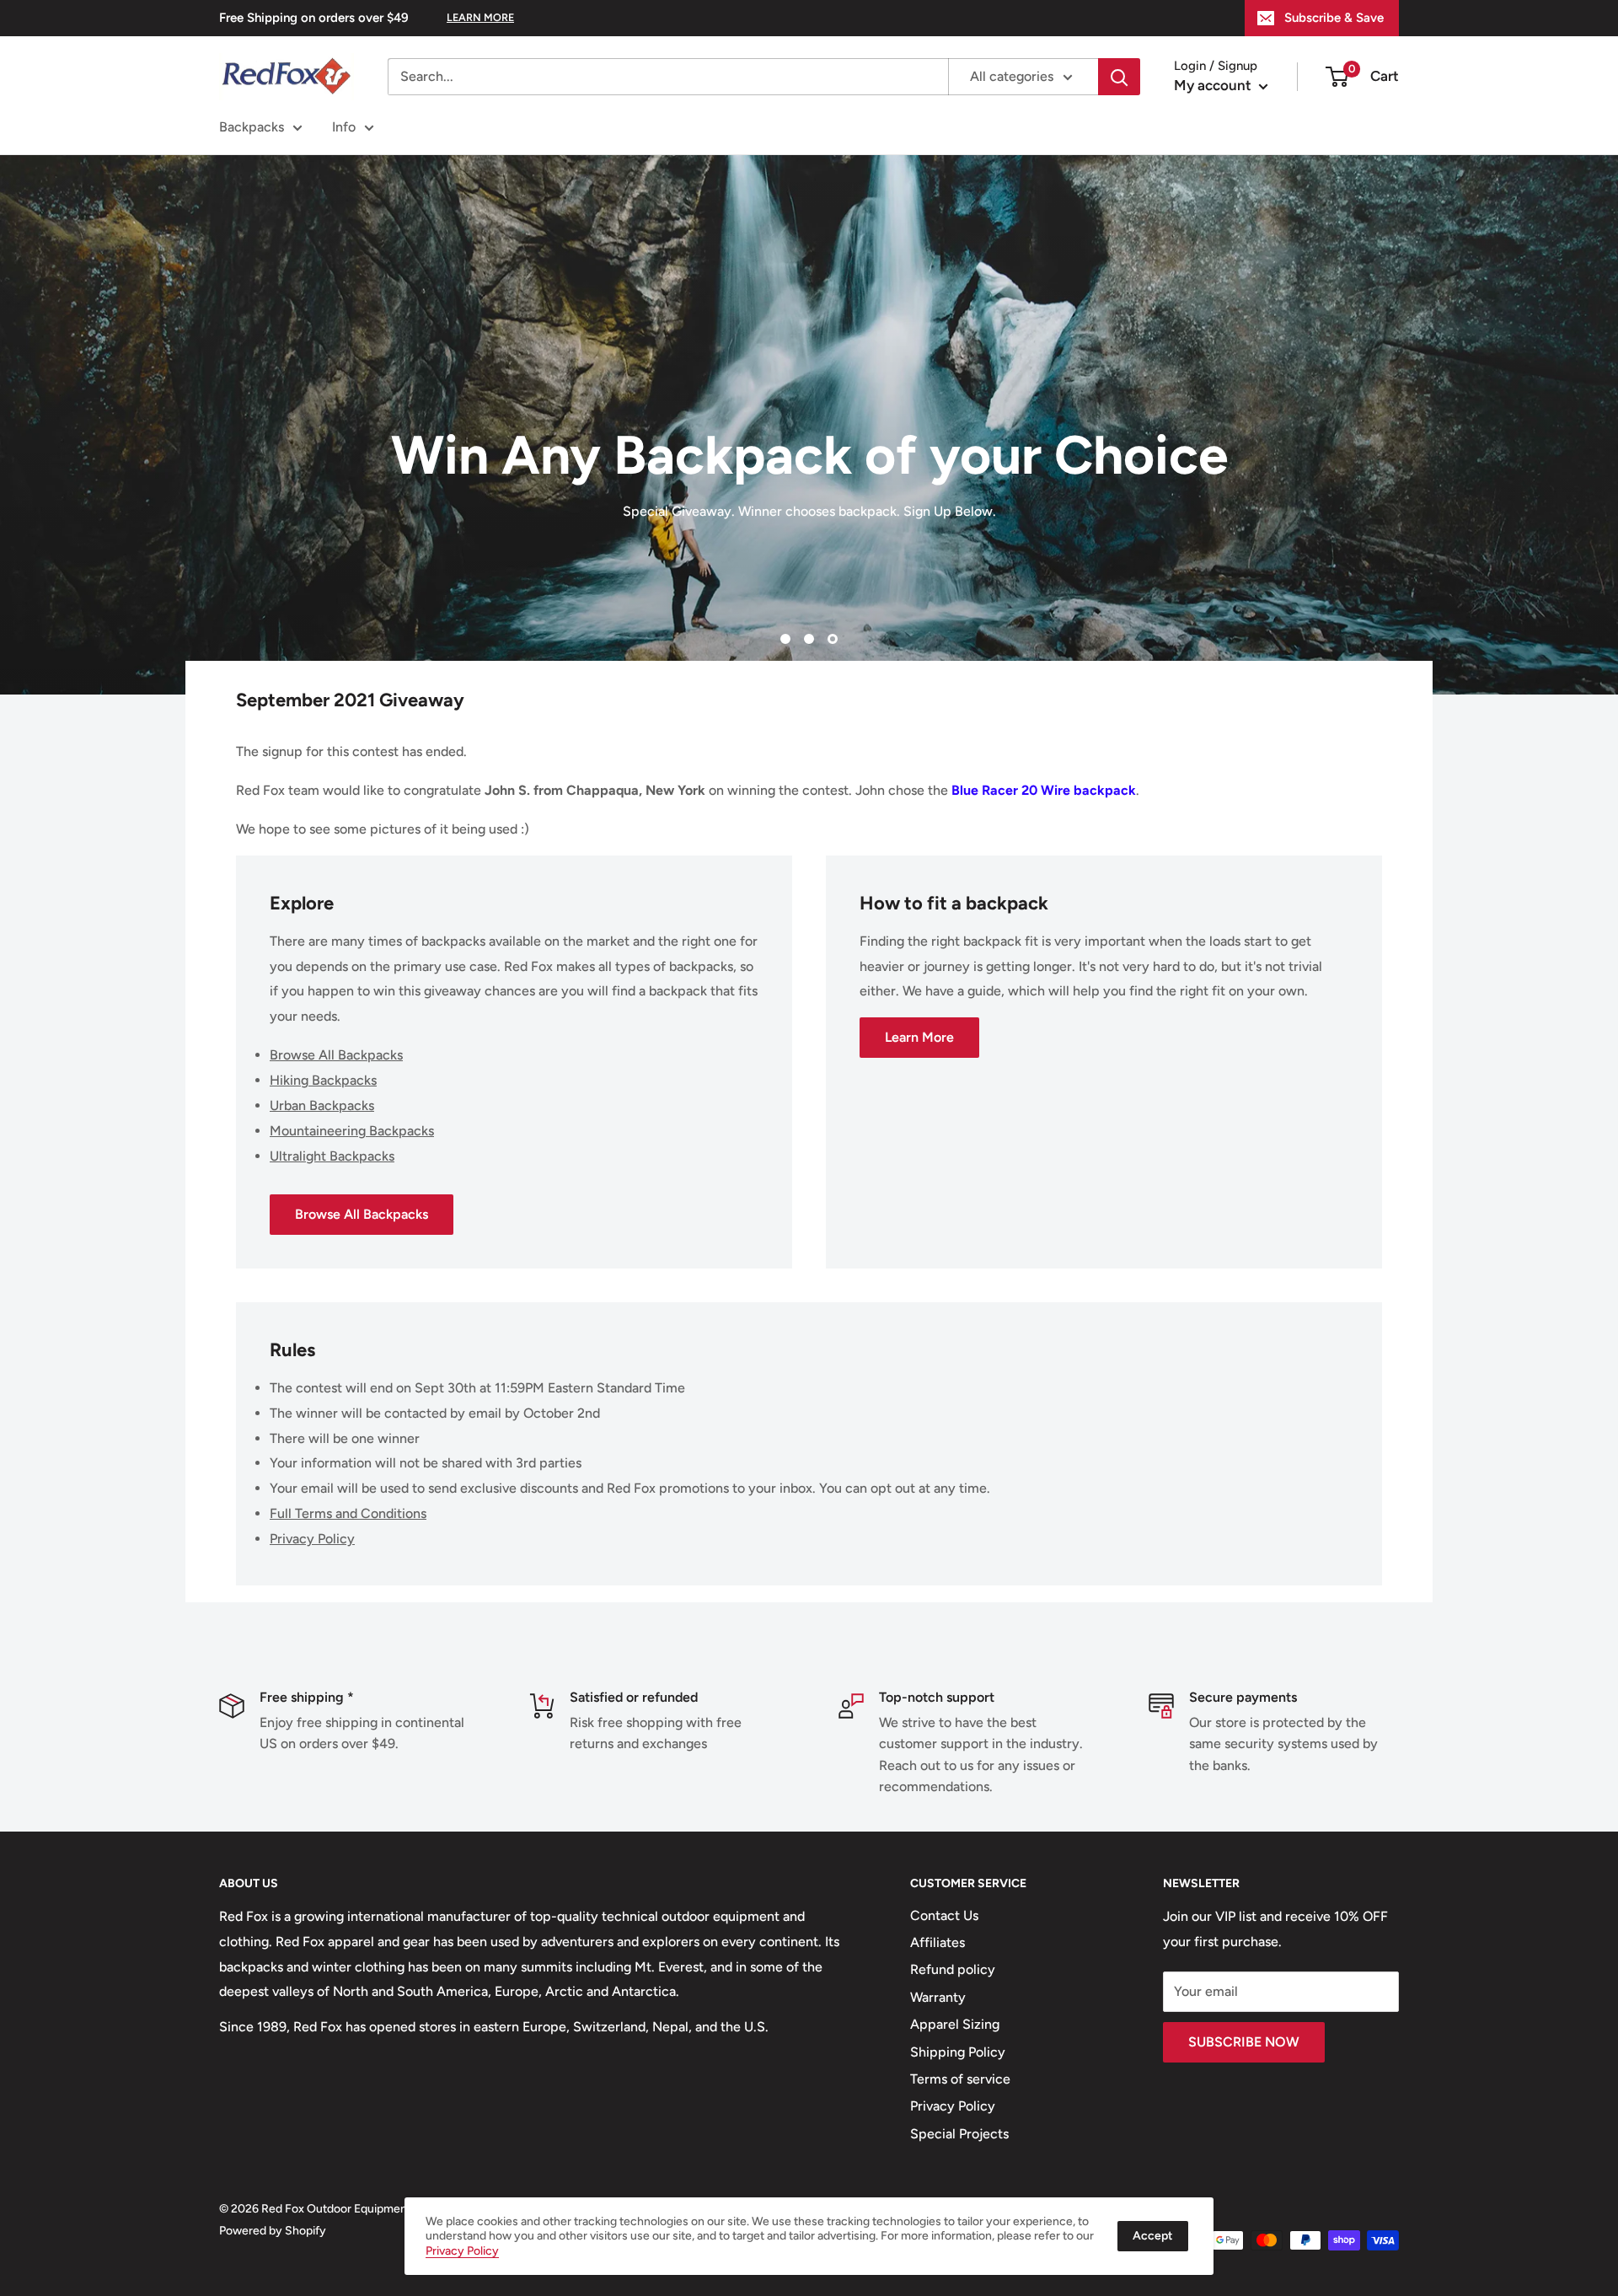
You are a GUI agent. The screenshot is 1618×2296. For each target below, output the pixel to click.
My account (1214, 85)
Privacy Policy (312, 1539)
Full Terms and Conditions (348, 1513)
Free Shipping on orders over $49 (314, 18)
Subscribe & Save (1334, 18)
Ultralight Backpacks (332, 1156)
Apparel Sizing (955, 2024)
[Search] (1119, 77)
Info (344, 127)
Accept (1153, 2236)
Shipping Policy (958, 2052)
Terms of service (960, 2079)
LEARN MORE (480, 17)
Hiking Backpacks (323, 1080)
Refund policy (953, 1969)
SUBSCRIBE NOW (1244, 2042)
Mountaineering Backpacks (352, 1131)
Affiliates (938, 1942)
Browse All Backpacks (336, 1055)
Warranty (938, 1997)
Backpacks (252, 127)
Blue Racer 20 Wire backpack (1044, 790)
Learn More (919, 1037)
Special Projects (959, 2134)
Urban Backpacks (322, 1105)
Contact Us (944, 1915)
